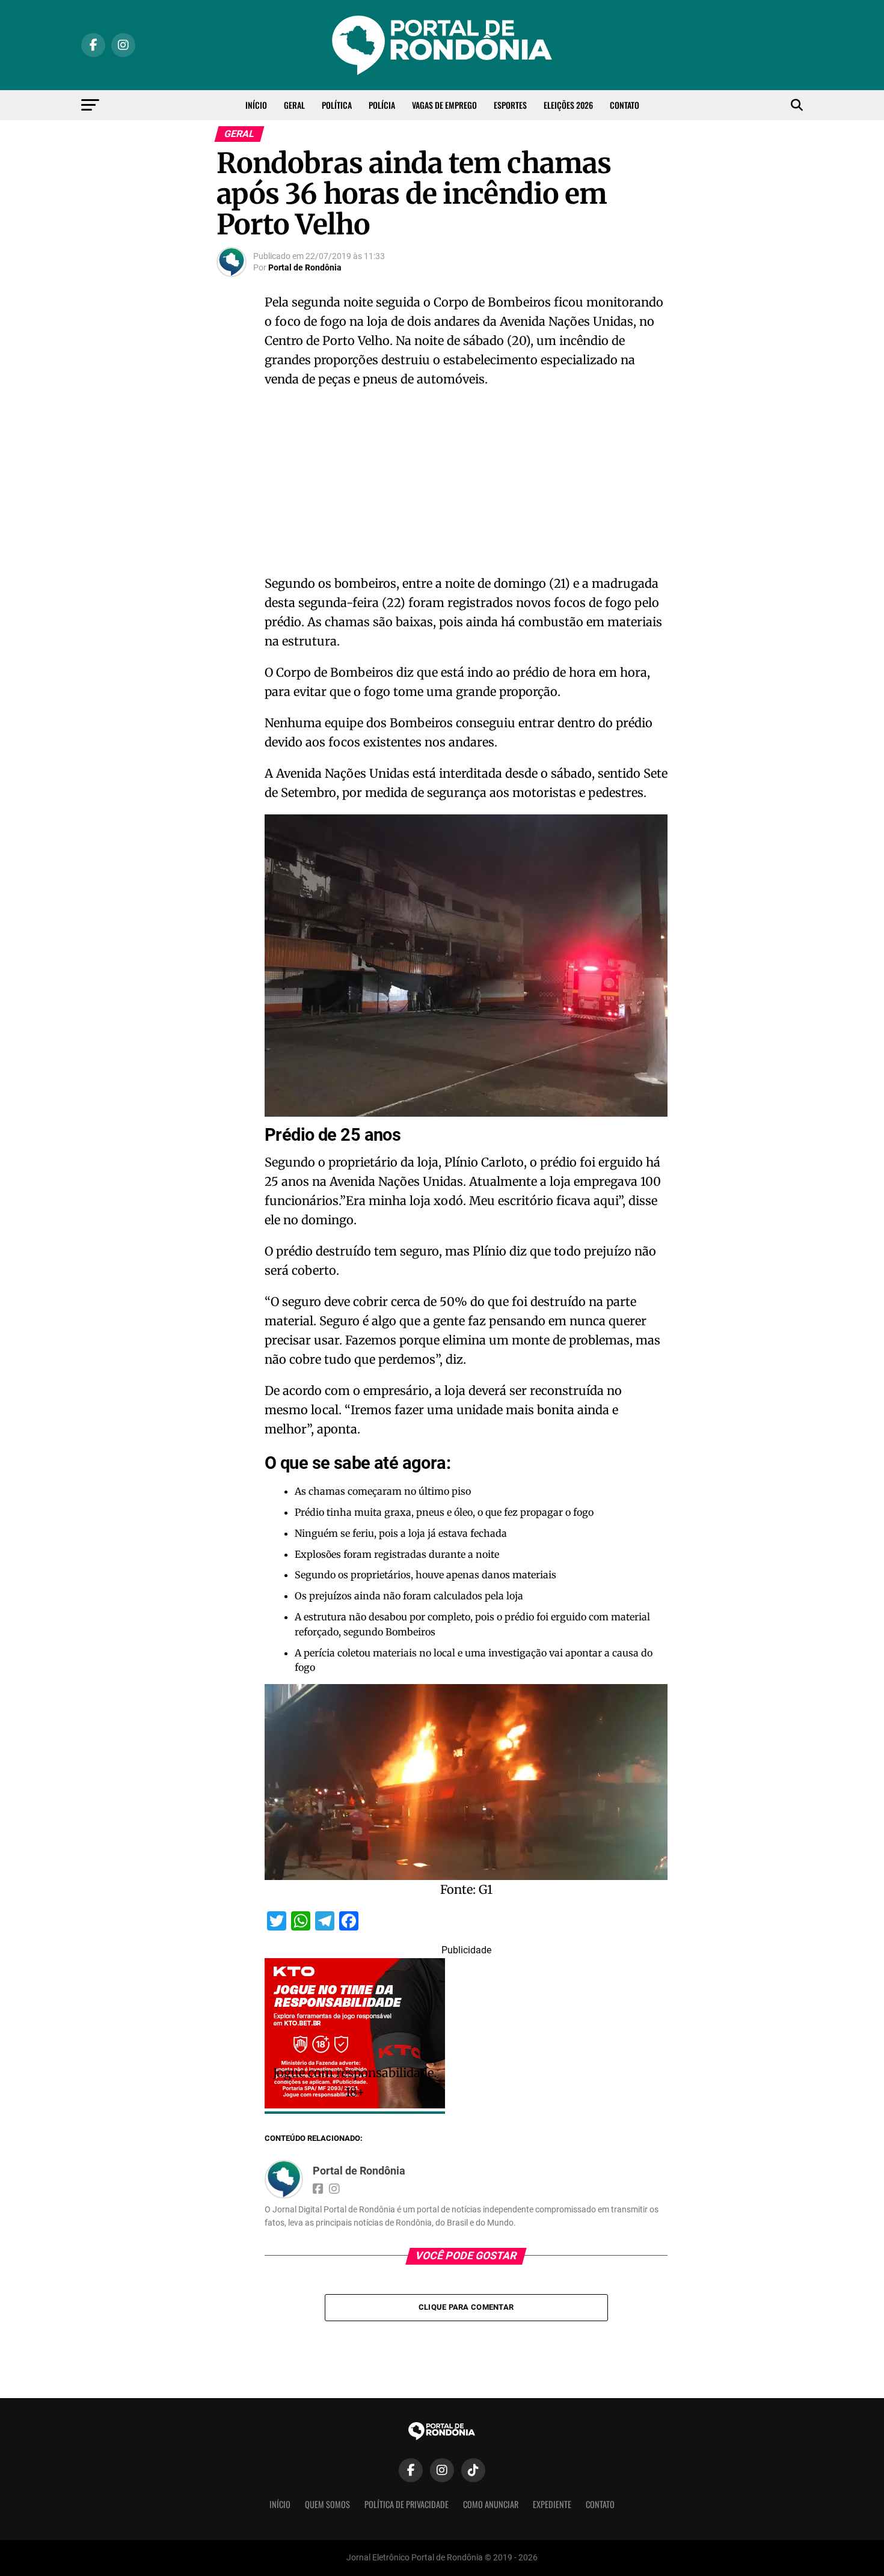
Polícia (382, 105)
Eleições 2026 (568, 105)
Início (256, 105)
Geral (294, 105)
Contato (625, 105)
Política (337, 105)
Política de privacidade (407, 2504)
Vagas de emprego (444, 105)
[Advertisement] (466, 485)
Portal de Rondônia (305, 267)
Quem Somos (327, 2504)
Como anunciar (491, 2504)
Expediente (552, 2504)
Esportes (510, 105)
